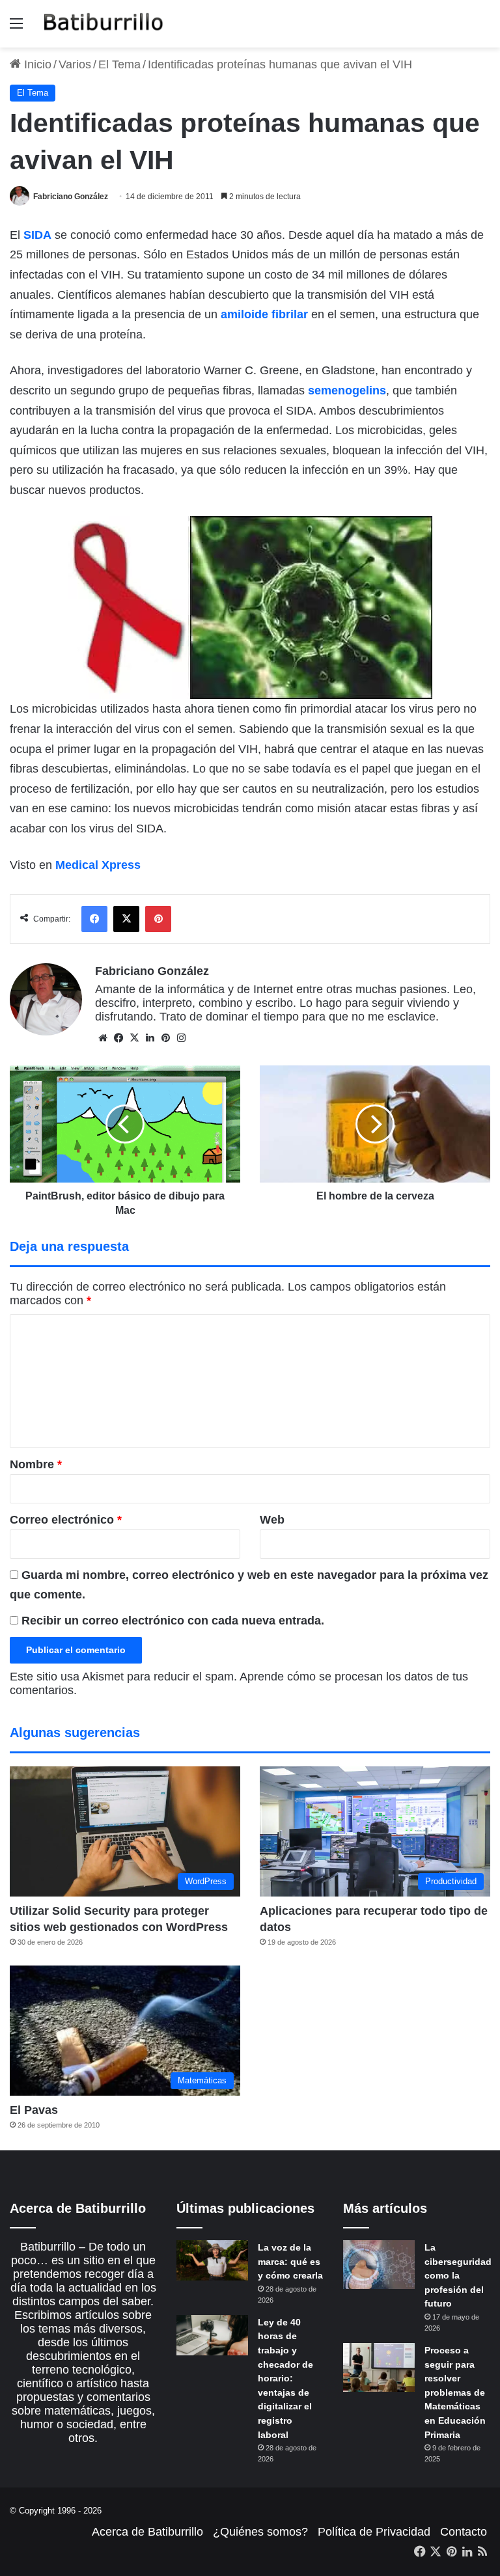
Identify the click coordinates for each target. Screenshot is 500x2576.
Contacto (464, 2532)
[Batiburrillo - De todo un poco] (104, 24)
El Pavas (34, 2110)
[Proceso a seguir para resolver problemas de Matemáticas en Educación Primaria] (379, 2367)
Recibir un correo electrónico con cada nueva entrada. (173, 1621)
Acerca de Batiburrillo (147, 2532)
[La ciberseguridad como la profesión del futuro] (379, 2265)
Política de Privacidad (374, 2532)
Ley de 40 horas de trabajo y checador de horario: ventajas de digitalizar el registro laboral (285, 2378)
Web (272, 1520)
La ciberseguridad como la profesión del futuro (458, 2275)
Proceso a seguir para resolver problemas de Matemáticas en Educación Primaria (455, 2392)
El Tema (119, 64)
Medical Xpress (98, 865)
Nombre (36, 1464)
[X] (134, 1038)
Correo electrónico (66, 1520)
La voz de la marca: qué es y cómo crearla (290, 2261)
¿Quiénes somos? (260, 2532)
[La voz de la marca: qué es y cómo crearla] (212, 2260)
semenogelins (347, 391)
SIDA (37, 235)
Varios (75, 64)
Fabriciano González (71, 197)
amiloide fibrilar (264, 314)
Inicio (36, 64)
